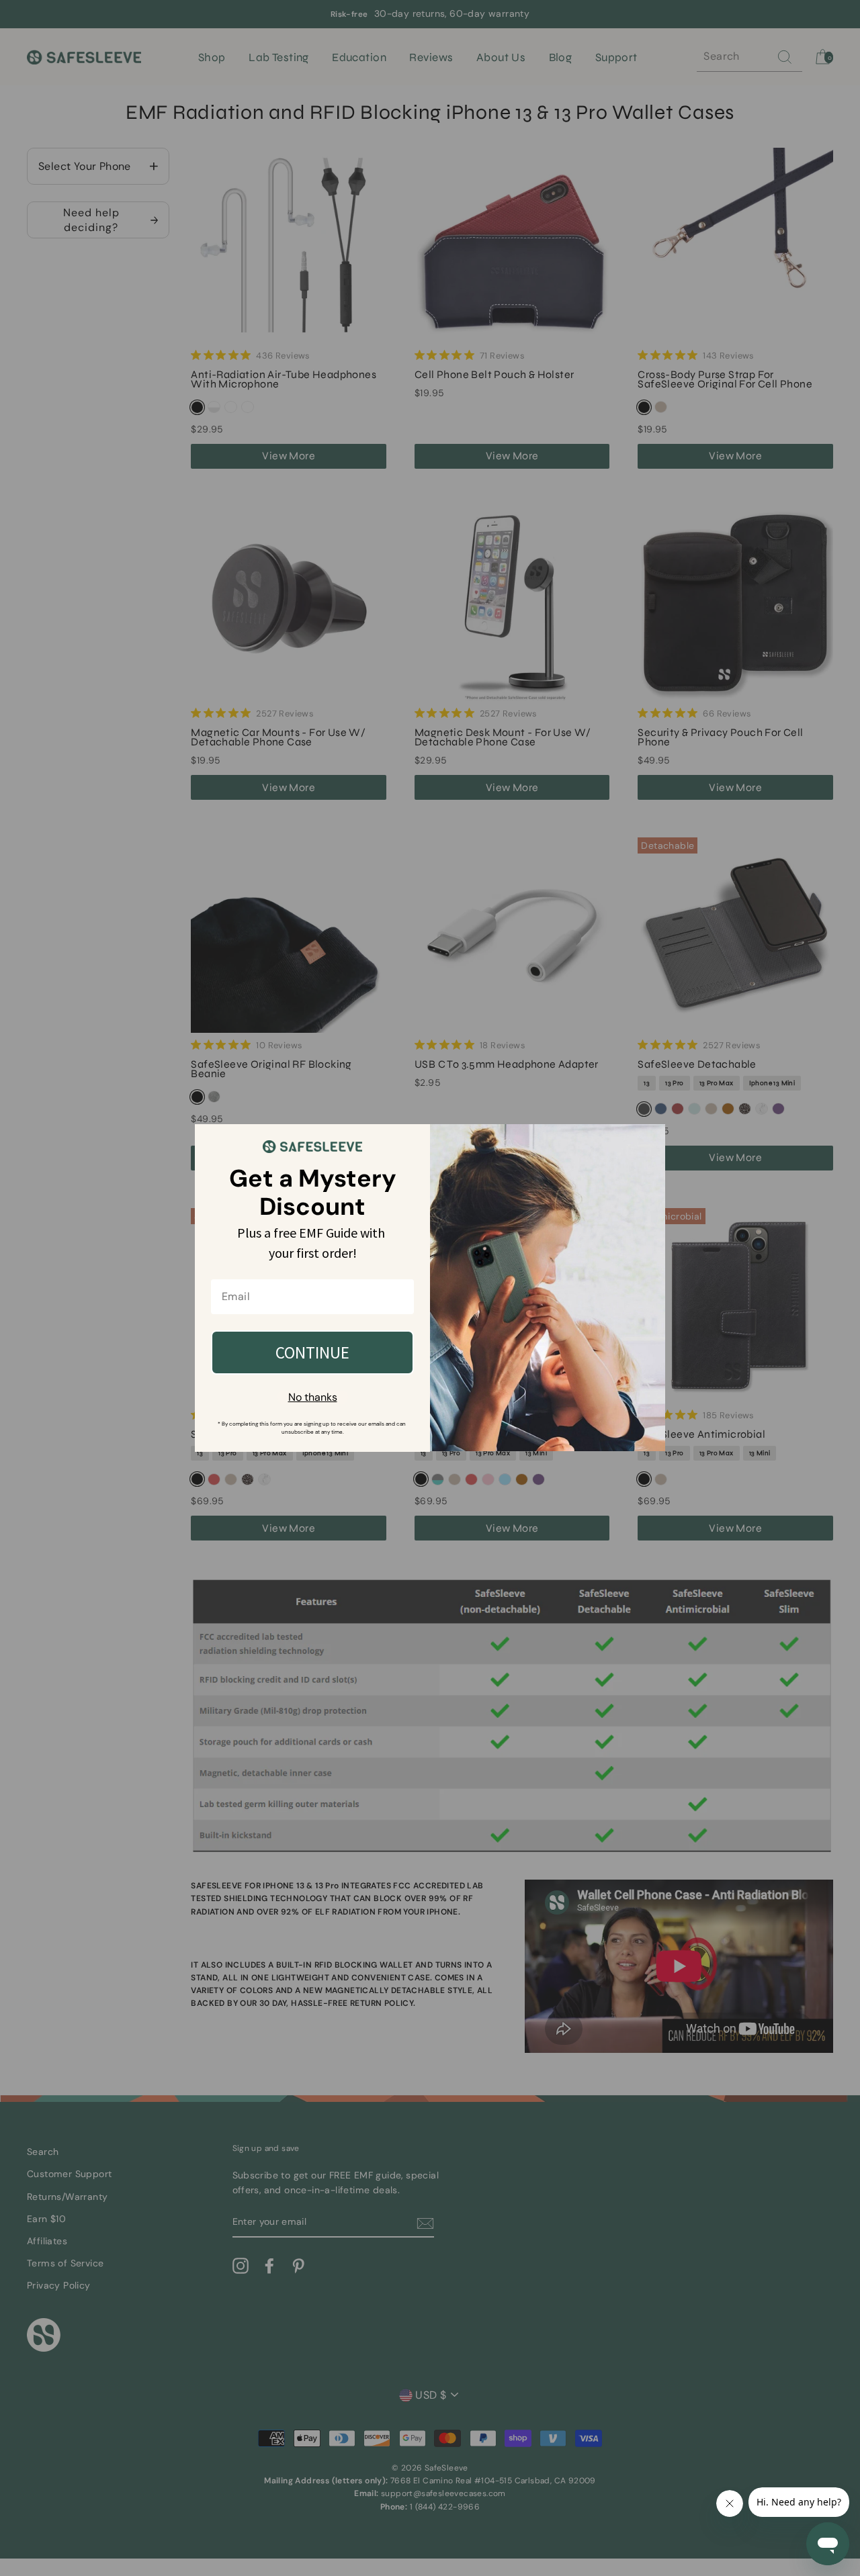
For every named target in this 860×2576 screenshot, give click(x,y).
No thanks (313, 1397)
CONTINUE (312, 1352)
